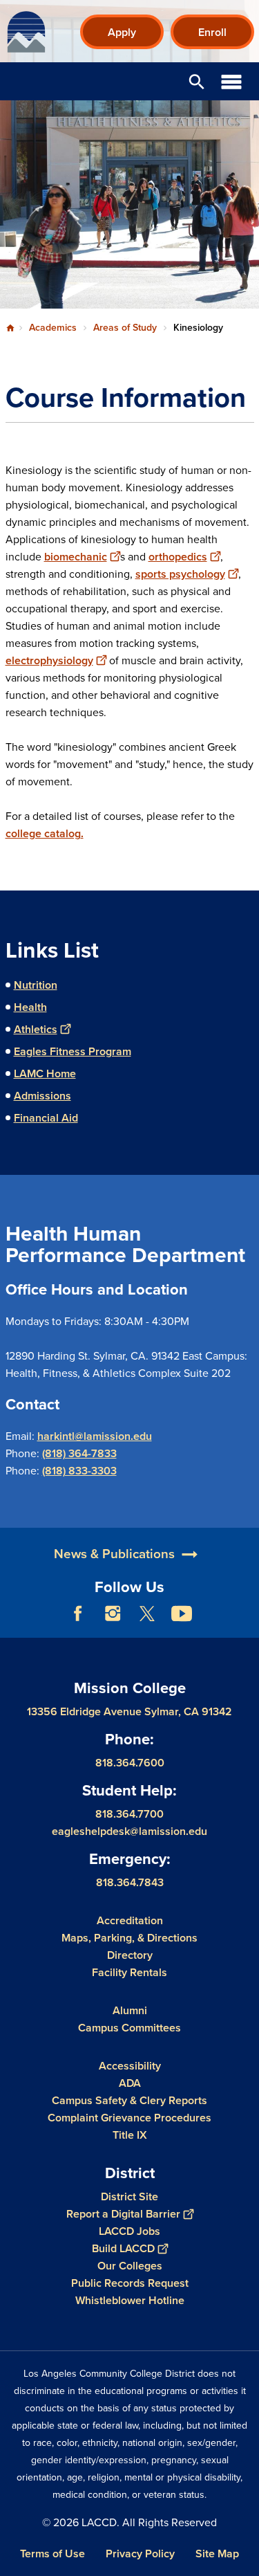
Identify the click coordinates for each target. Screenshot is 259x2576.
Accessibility (130, 2066)
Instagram (113, 1614)
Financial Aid (46, 1118)
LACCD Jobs (129, 2231)
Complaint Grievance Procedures (129, 2118)
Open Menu (231, 81)
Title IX (130, 2135)
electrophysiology (49, 660)
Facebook (78, 1614)
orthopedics (178, 557)
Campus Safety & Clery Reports (129, 2100)
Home (10, 328)
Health (30, 1007)
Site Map (217, 2554)
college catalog (43, 833)
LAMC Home (45, 1074)
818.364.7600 (130, 1763)
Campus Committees (129, 2028)
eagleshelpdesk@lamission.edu (129, 1831)
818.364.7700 (129, 1814)
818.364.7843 (130, 1882)
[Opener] (245, 1624)
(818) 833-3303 (79, 1471)
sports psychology (180, 574)
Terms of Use (52, 2554)
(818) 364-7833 (79, 1453)
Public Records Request (130, 2283)
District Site (129, 2196)
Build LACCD (123, 2248)
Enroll (212, 32)
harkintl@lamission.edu (95, 1436)
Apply (122, 32)
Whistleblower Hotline (130, 2300)
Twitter (147, 1614)
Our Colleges (130, 2266)
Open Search (197, 81)
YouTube (182, 1614)
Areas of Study (125, 328)
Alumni (130, 2010)
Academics (53, 328)
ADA (130, 2083)
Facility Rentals (129, 1972)
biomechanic (76, 557)
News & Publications (114, 1554)
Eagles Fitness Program (73, 1051)
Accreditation (130, 1920)
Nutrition (36, 985)
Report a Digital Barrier (123, 2214)
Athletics (36, 1029)
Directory (130, 1955)
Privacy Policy (140, 2554)
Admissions (42, 1096)
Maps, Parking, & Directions (129, 1938)
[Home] (26, 32)
